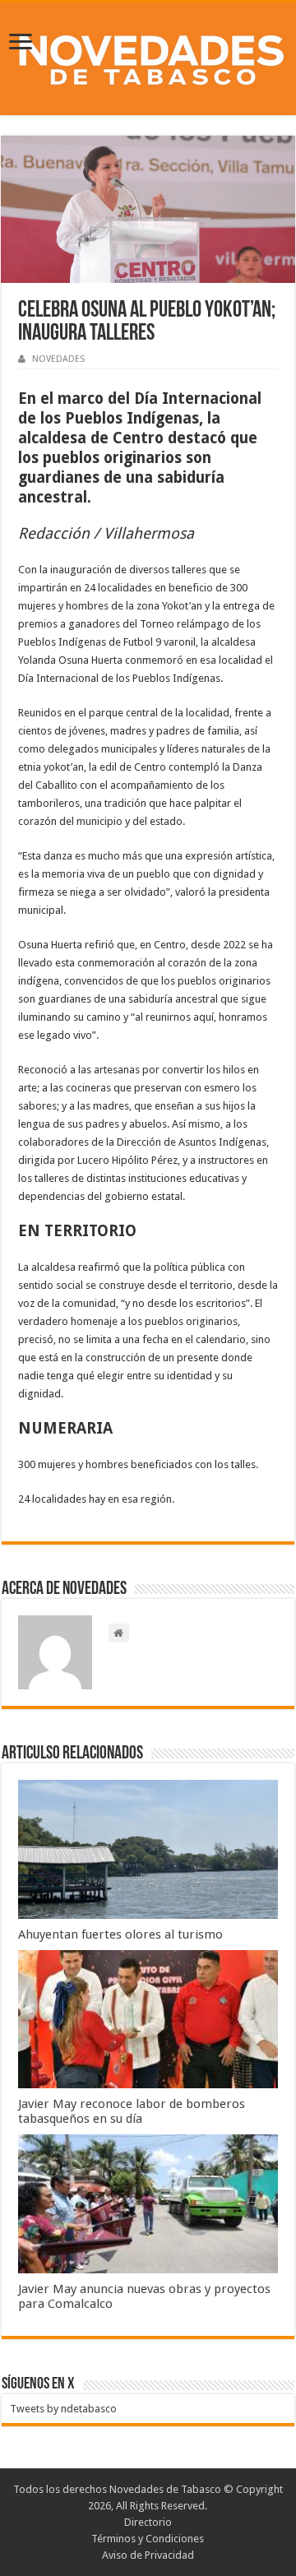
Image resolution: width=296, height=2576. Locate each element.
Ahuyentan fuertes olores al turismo (120, 1934)
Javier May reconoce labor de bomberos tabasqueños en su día (132, 2111)
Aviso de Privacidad (148, 2555)
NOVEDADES (58, 359)
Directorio (148, 2522)
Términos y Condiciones (148, 2539)
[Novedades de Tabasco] (148, 56)
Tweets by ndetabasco (63, 2409)
